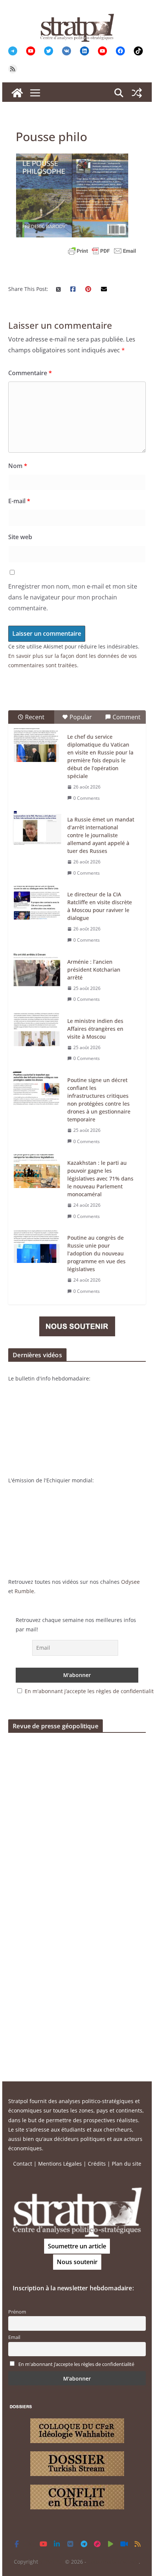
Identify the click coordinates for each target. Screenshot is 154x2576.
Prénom (17, 2312)
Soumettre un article (77, 2246)
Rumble (24, 1591)
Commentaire (30, 373)
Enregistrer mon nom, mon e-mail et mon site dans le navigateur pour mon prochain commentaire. (73, 597)
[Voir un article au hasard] (137, 93)
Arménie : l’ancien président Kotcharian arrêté (94, 970)
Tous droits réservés (113, 2562)
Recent (35, 717)
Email (14, 2337)
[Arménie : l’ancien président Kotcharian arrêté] (37, 970)
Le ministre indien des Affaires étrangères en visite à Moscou (95, 1029)
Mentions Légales (60, 2164)
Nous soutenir (77, 2262)
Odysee (130, 1582)
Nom (18, 466)
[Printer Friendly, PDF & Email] (102, 251)
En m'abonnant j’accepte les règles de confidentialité (76, 2364)
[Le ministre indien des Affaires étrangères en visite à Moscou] (37, 1029)
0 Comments (87, 798)
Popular (81, 717)
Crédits (97, 2164)
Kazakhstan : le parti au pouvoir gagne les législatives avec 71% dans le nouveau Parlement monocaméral (100, 1178)
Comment (127, 717)
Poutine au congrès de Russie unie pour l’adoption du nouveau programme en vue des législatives (96, 1253)
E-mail (19, 501)
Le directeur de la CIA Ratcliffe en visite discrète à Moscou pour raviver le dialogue (100, 906)
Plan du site (127, 2164)
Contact (23, 2164)
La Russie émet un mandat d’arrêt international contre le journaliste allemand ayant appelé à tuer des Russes (101, 835)
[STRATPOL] (17, 93)
